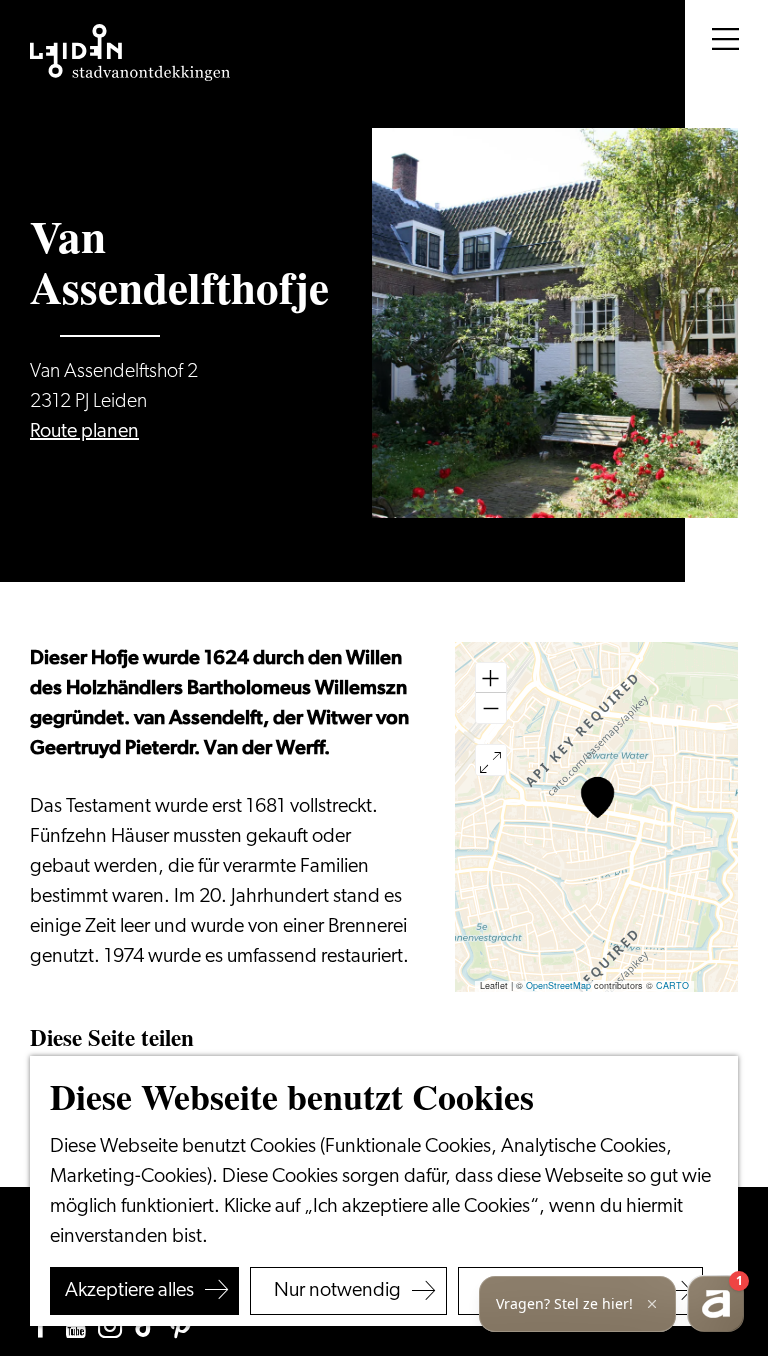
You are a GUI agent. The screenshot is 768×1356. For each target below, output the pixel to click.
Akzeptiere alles (129, 1291)
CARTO (672, 985)
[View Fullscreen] (491, 760)
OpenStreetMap (558, 985)
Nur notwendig (337, 1291)
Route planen (84, 432)
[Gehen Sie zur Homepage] (130, 53)
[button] (597, 797)
